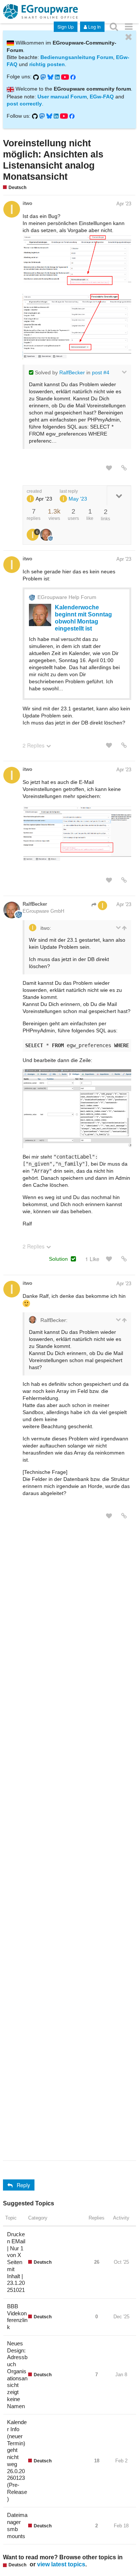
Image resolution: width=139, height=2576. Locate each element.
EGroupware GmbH (43, 911)
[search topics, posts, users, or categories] (114, 26)
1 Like (92, 1259)
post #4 (101, 372)
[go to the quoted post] (124, 928)
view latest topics (61, 2564)
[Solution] (73, 1259)
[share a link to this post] (124, 468)
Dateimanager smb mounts (17, 2525)
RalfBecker (72, 372)
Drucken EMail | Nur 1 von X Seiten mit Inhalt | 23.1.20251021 (16, 2262)
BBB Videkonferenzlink (17, 2317)
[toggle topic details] (119, 496)
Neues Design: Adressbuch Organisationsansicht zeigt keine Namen (17, 2375)
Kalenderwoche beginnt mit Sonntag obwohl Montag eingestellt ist (83, 618)
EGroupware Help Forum (67, 597)
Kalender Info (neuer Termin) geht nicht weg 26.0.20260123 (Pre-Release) (17, 2460)
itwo (27, 203)
